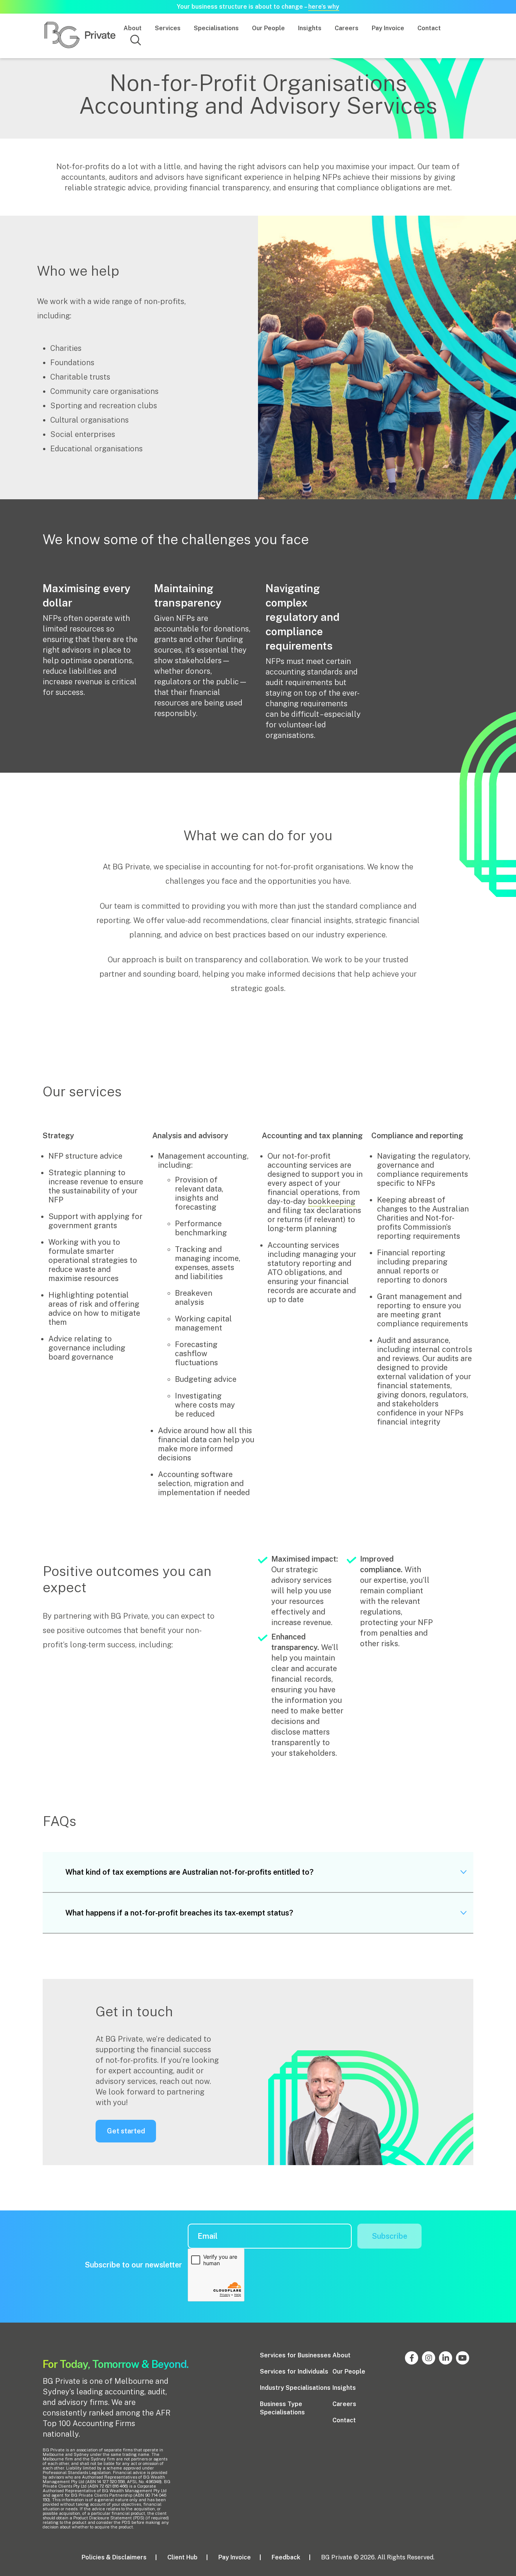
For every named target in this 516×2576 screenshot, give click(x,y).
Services (168, 28)
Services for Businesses (295, 2355)
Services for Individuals (294, 2371)
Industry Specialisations (295, 2388)
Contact (429, 28)
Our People (268, 28)
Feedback (286, 2557)
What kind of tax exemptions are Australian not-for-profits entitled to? (189, 1872)
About (133, 28)
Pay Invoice (388, 28)
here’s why (324, 7)
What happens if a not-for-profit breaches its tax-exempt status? (179, 1913)
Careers (347, 28)
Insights (310, 28)
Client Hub (182, 2557)
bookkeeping (332, 1201)
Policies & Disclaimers (114, 2557)
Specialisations (216, 28)
